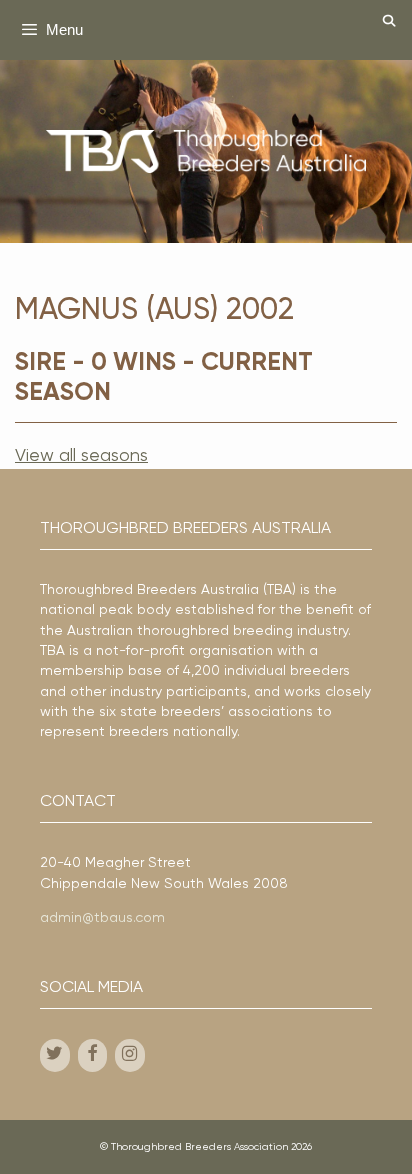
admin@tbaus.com (102, 918)
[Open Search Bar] (389, 22)
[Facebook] (93, 1055)
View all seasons (81, 456)
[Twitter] (55, 1055)
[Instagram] (130, 1055)
